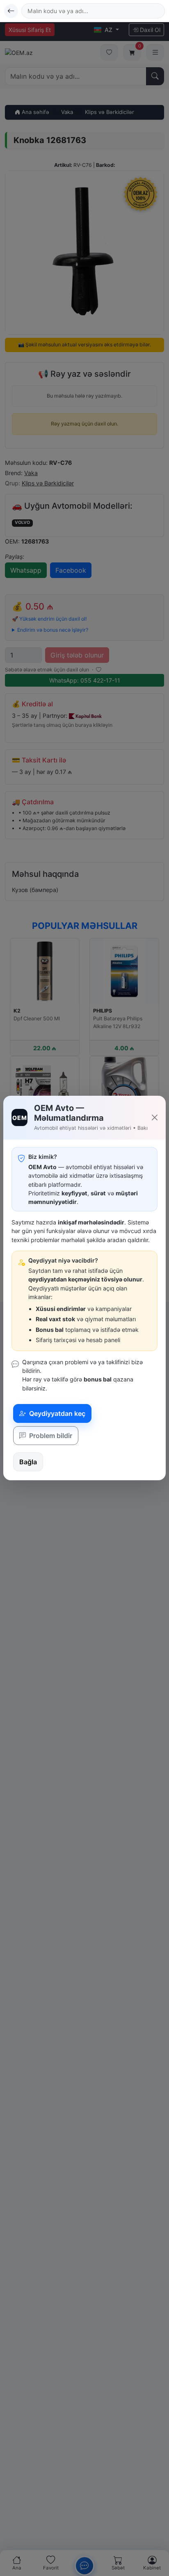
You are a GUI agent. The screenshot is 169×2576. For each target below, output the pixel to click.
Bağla (28, 1462)
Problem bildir (50, 1436)
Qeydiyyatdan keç (56, 1413)
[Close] (155, 1117)
